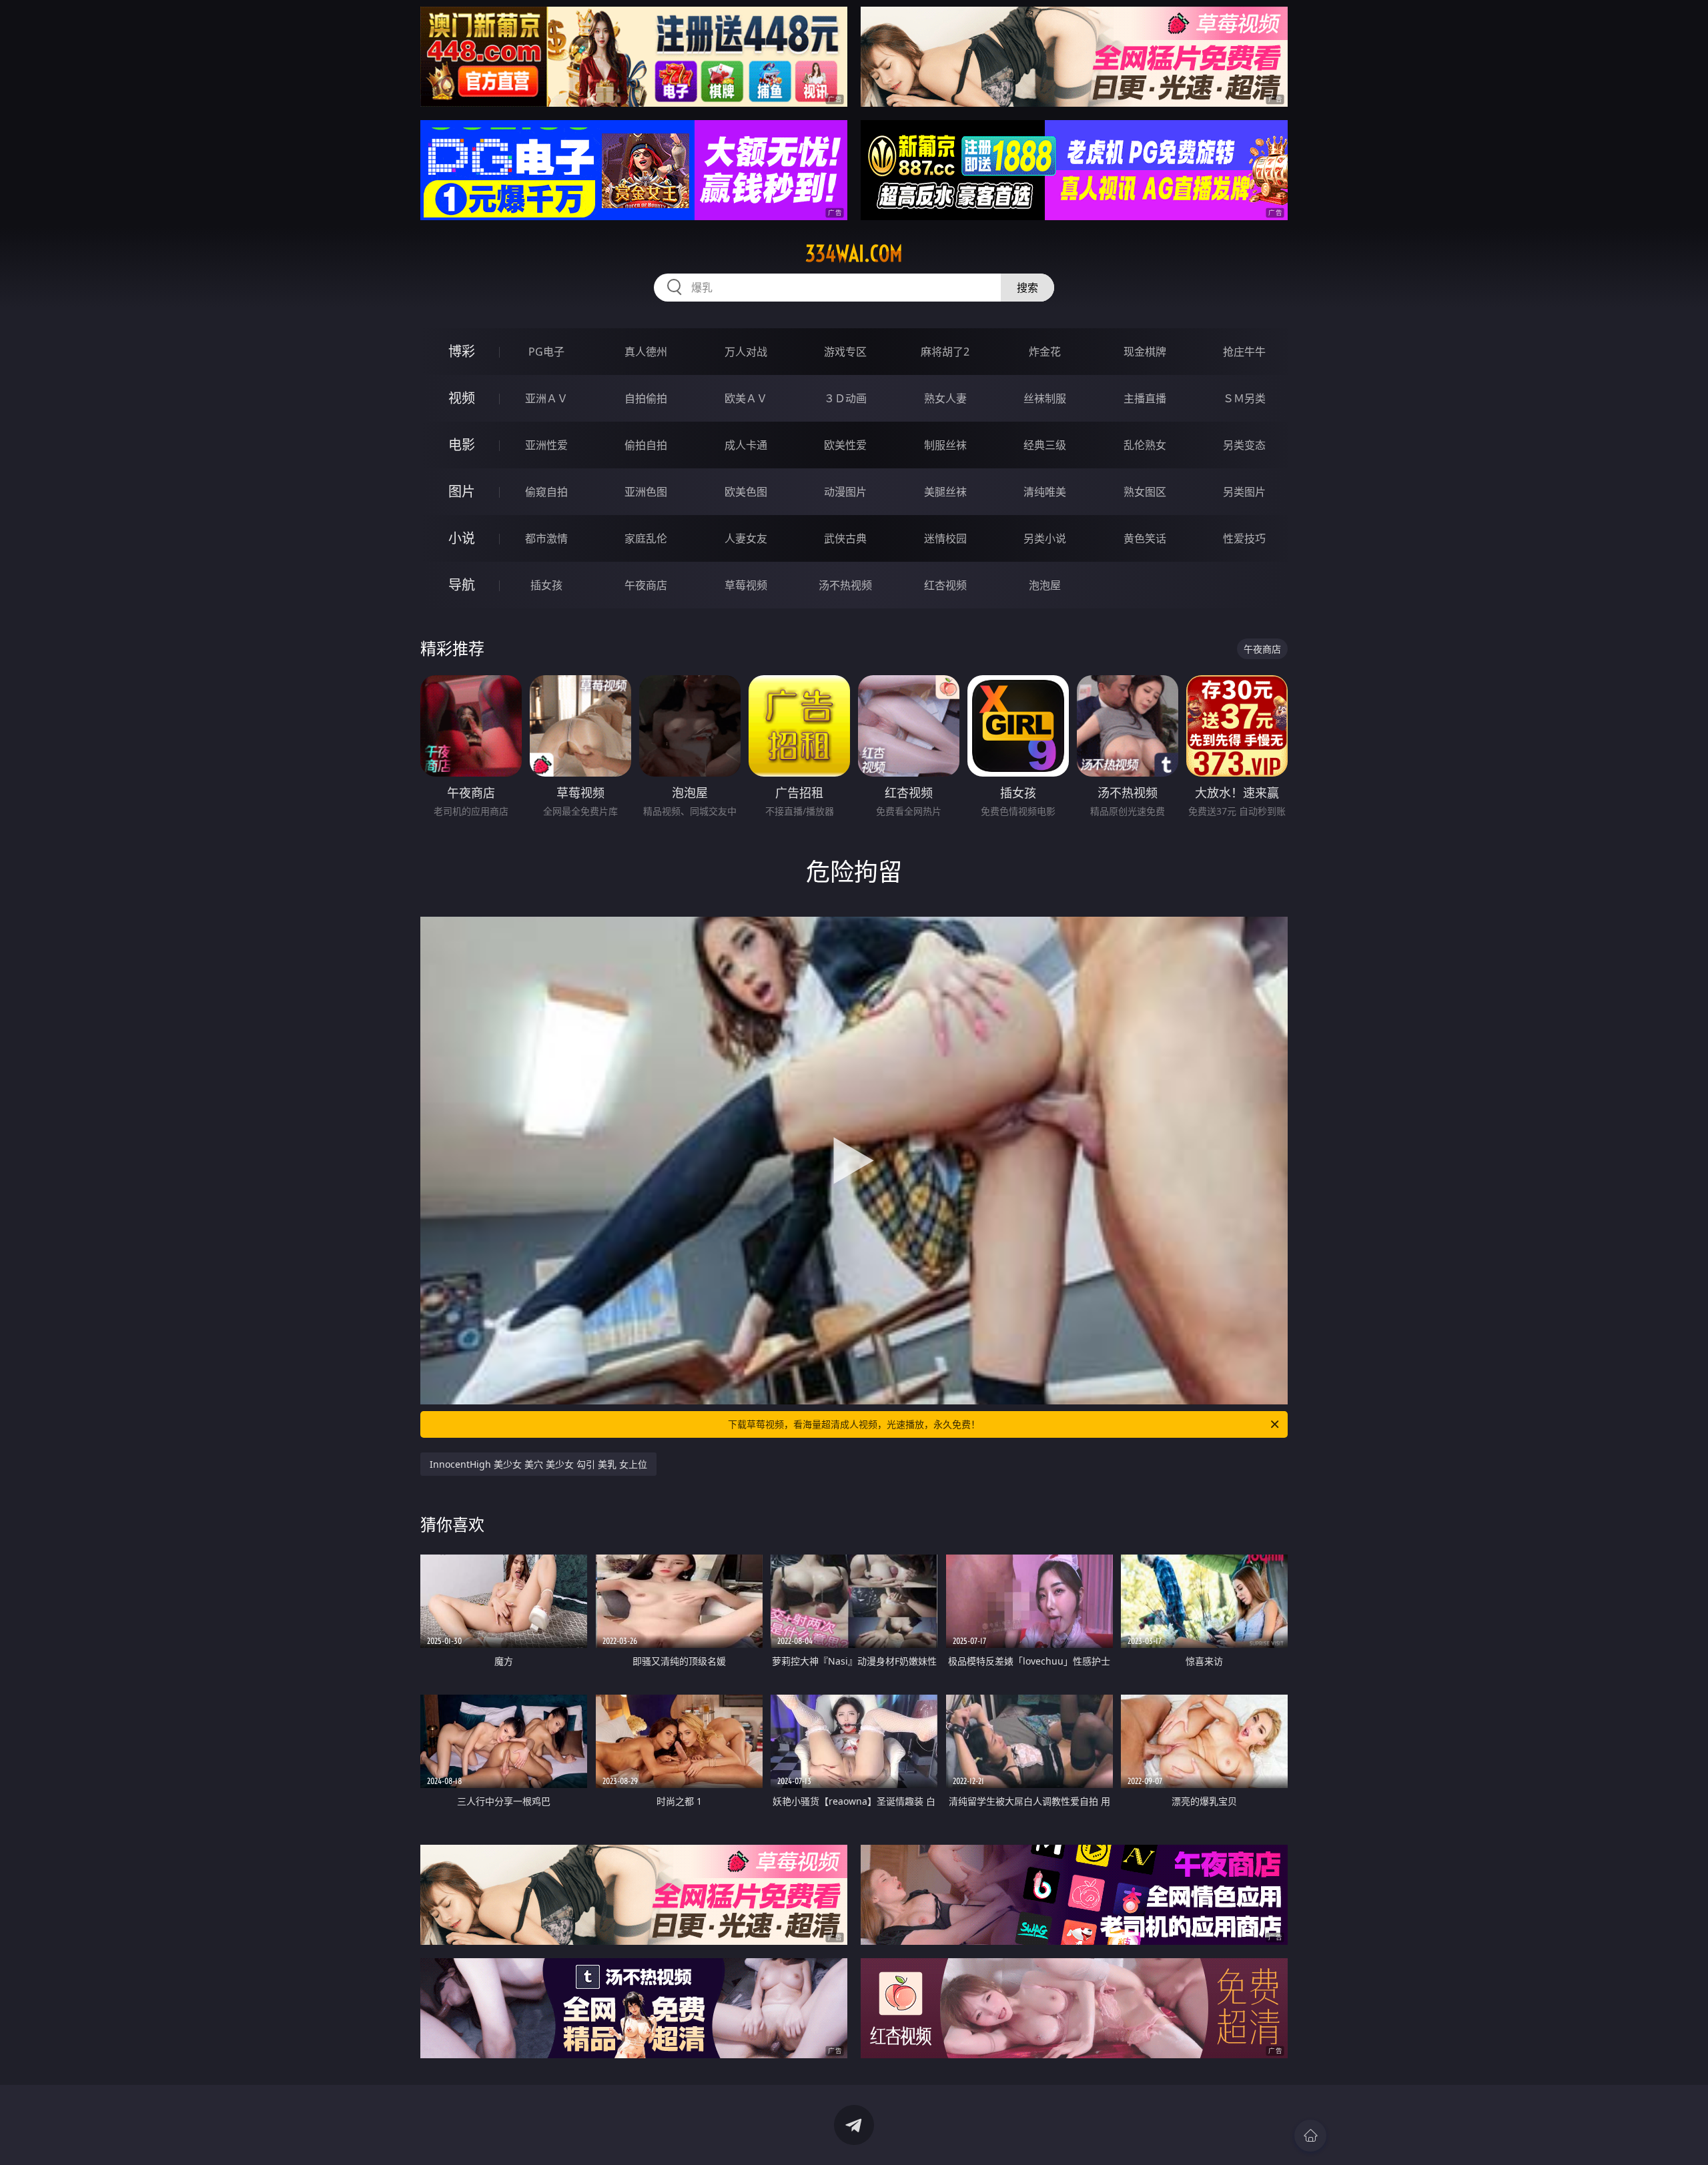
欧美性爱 (845, 445)
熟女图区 (1145, 492)
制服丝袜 (945, 445)
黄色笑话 (1145, 538)
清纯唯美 (1045, 492)
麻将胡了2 (945, 352)
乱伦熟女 (1145, 445)
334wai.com (854, 254)
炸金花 (1045, 352)
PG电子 (546, 352)
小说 (462, 538)
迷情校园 (945, 538)
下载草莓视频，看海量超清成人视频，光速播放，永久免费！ (854, 1424)
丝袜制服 (1045, 398)
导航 (462, 585)
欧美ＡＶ (746, 398)
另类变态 (1244, 445)
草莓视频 (746, 585)
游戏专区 (845, 352)
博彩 (462, 351)
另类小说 (1045, 538)
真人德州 (646, 352)
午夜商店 (646, 585)
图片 (462, 491)
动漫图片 (845, 492)
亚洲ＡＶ (546, 398)
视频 (462, 398)
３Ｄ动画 (845, 398)
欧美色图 (746, 492)
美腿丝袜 (945, 492)
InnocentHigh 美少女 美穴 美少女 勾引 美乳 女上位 (538, 1464)
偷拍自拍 (646, 445)
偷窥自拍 (546, 492)
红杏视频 (945, 585)
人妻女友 (746, 538)
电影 (462, 445)
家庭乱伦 (646, 538)
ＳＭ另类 (1244, 398)
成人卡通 (746, 445)
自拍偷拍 (646, 398)
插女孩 (546, 585)
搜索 (1027, 288)
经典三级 (1045, 445)
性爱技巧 (1244, 538)
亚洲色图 (646, 492)
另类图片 (1244, 492)
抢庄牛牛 (1244, 352)
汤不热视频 (845, 585)
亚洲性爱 (546, 445)
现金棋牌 (1145, 352)
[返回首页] (1310, 2136)
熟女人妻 (945, 398)
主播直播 (1145, 398)
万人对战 (746, 352)
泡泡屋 (1045, 585)
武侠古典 (845, 538)
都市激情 (546, 538)
